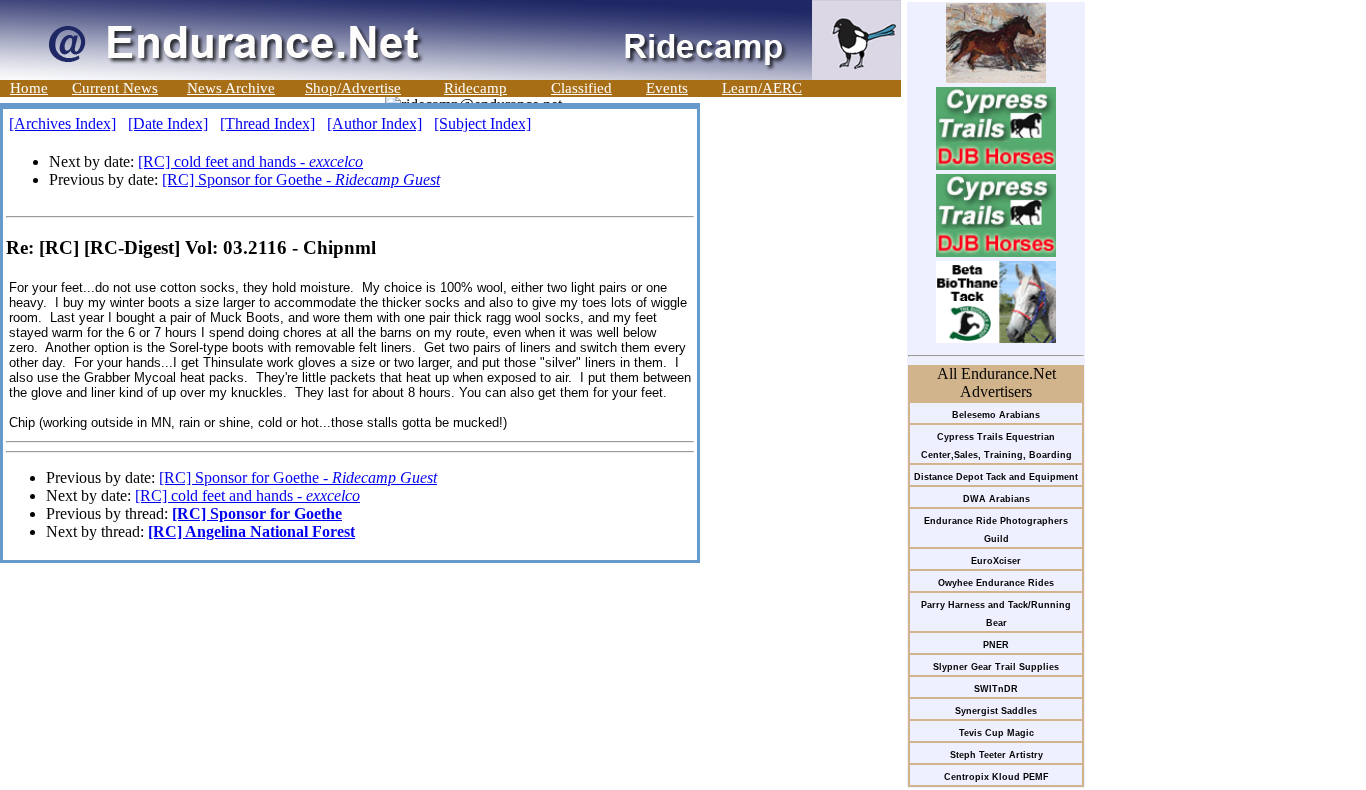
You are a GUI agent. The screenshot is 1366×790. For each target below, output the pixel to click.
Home (29, 88)
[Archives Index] (62, 123)
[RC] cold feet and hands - (250, 161)
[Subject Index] (482, 123)
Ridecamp (475, 88)
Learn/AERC (762, 88)
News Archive (231, 88)
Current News (115, 88)
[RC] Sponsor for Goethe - (301, 179)
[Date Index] (168, 123)
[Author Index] (374, 123)
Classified (581, 88)
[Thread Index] (267, 123)
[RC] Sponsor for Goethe (257, 513)
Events (667, 88)
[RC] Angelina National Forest (251, 531)
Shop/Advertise (353, 88)
